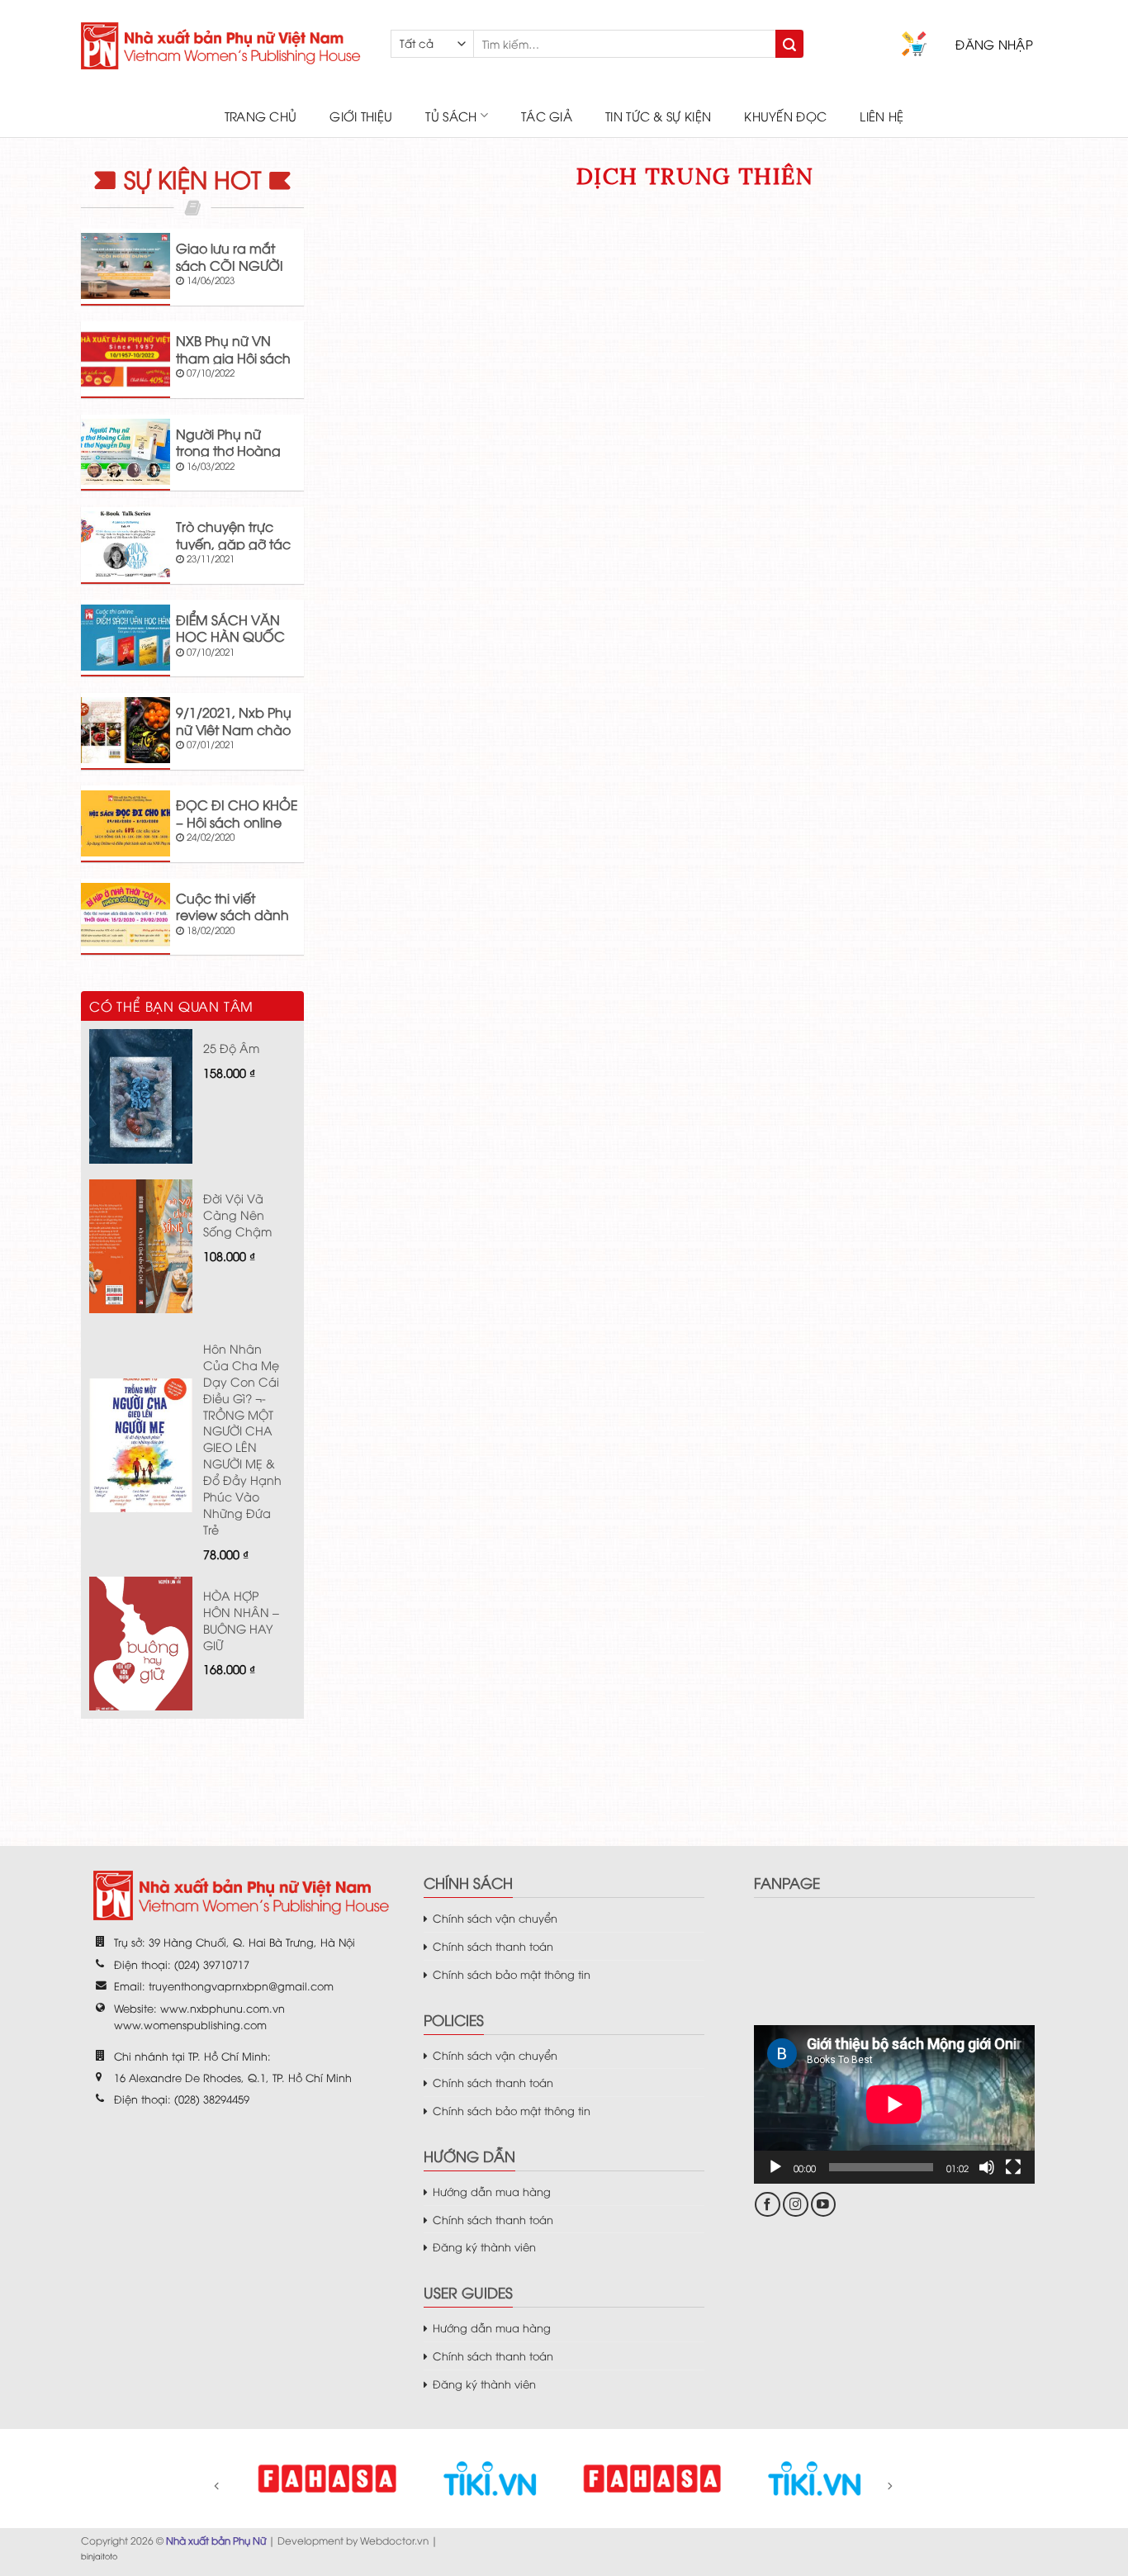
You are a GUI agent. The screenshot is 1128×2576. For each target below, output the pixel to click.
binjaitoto (99, 2556)
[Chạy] (775, 2167)
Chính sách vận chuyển (495, 1918)
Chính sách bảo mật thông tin (512, 1974)
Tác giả (547, 116)
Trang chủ (261, 116)
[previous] (228, 2497)
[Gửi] (789, 44)
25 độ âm (231, 1048)
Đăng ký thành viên (484, 2246)
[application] (894, 2104)
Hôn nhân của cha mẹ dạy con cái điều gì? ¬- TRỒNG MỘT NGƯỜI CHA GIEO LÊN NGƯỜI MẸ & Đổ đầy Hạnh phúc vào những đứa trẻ (242, 1439)
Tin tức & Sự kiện (658, 116)
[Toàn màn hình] (1013, 2167)
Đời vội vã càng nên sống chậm (237, 1214)
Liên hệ (882, 116)
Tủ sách (451, 116)
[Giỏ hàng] (914, 44)
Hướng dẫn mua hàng (492, 2191)
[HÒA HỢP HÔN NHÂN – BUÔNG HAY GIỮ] (141, 1644)
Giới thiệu (361, 116)
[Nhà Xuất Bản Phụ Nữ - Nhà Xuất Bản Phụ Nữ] (223, 46)
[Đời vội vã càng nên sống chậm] (141, 1246)
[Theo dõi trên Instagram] (796, 2205)
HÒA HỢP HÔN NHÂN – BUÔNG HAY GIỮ (241, 1620)
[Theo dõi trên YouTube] (824, 2205)
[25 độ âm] (141, 1096)
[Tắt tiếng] (987, 2167)
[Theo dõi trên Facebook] (768, 2205)
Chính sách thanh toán (493, 1946)
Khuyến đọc (785, 116)
